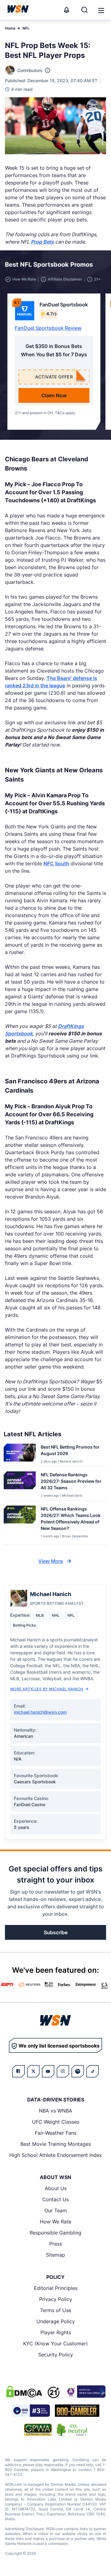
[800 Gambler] (77, 2411)
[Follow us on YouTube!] (48, 2071)
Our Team (56, 2210)
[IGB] (85, 2392)
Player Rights (56, 2332)
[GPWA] (38, 2430)
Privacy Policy (56, 2299)
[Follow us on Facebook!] (18, 2071)
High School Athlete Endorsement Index (56, 2155)
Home (10, 28)
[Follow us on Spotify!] (78, 2071)
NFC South (56, 863)
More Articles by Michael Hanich (47, 1689)
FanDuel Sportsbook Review (48, 328)
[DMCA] (24, 2392)
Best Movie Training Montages (56, 2144)
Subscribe (56, 1932)
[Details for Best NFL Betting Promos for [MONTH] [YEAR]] (20, 1454)
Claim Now (54, 395)
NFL (26, 28)
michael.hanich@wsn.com (40, 1712)
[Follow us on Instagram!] (63, 2071)
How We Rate (55, 2222)
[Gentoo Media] (31, 2411)
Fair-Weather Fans (56, 2133)
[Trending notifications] (67, 10)
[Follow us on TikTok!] (92, 2071)
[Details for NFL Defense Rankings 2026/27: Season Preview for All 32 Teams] (20, 1485)
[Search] (84, 10)
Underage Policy (56, 2321)
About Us (56, 2188)
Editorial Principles (56, 2288)
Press (56, 2244)
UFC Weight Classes (56, 2122)
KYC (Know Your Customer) (55, 2343)
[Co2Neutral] (72, 2430)
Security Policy (56, 2355)
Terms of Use (56, 2310)
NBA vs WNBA (55, 2111)
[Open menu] (101, 10)
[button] (101, 10)
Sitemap (55, 2255)
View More (51, 1561)
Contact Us (55, 2199)
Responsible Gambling (55, 2233)
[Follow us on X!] (33, 2071)
